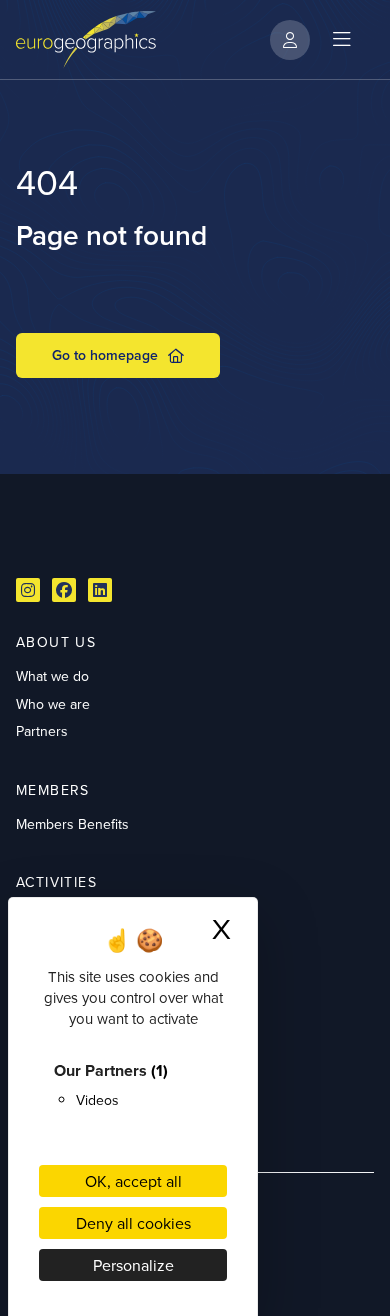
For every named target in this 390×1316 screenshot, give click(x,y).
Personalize (133, 1265)
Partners (42, 731)
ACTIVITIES (56, 882)
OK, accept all (133, 1181)
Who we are (53, 704)
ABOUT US (56, 642)
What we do (52, 676)
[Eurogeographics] (86, 39)
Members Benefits (72, 824)
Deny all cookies (133, 1223)
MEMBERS (53, 790)
